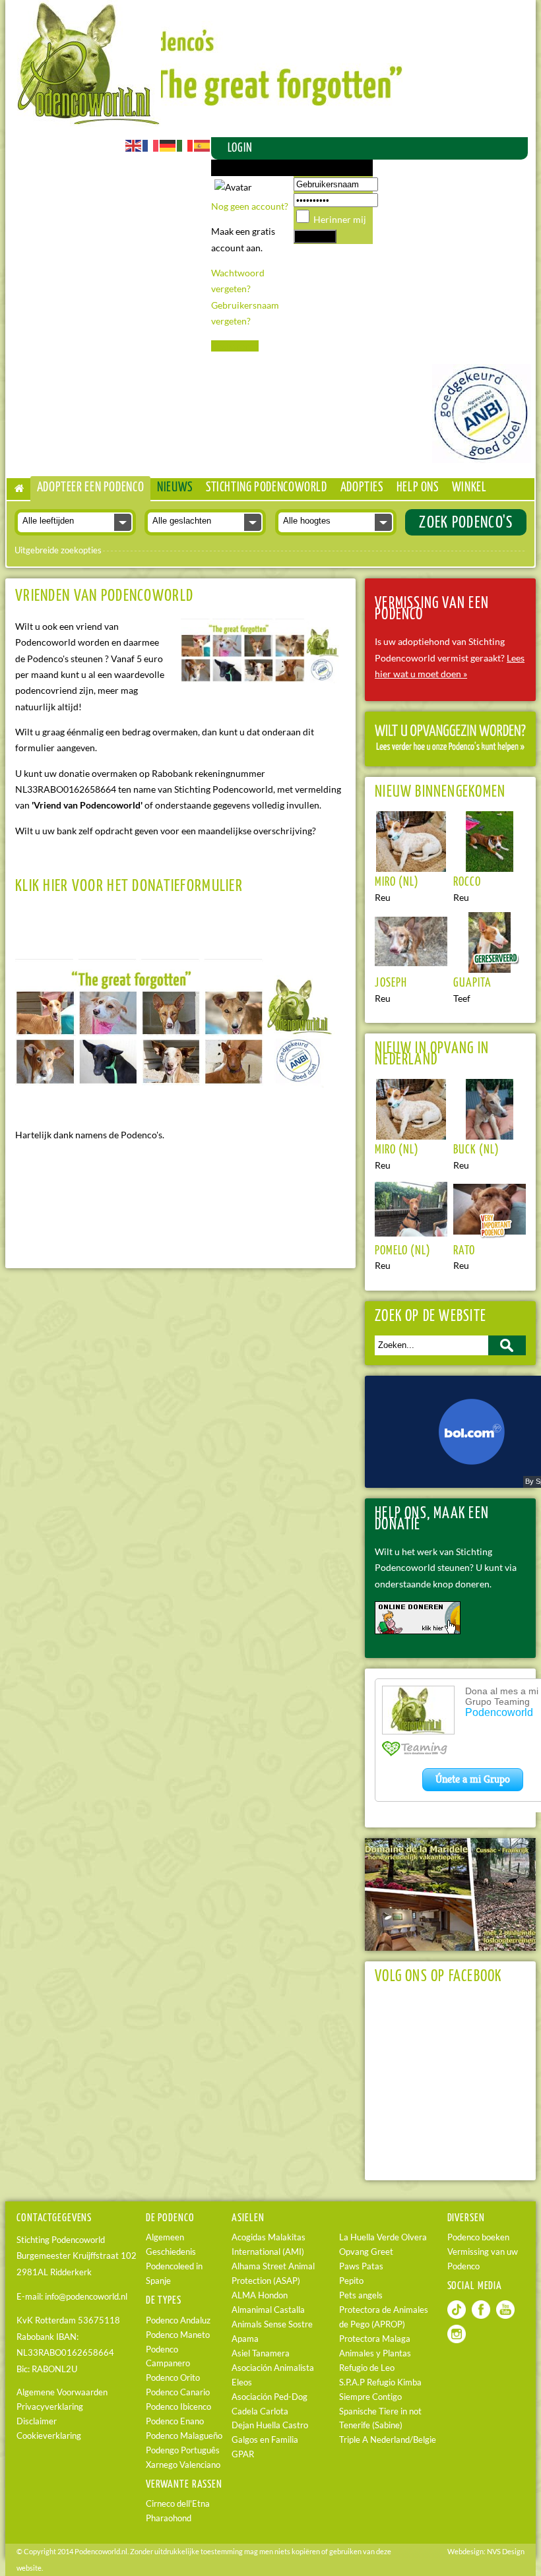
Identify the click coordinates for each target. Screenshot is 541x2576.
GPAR (243, 2454)
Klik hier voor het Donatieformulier (129, 886)
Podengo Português (183, 2450)
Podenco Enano (175, 2421)
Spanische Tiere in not (380, 2411)
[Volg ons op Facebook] (481, 2316)
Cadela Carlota (260, 2411)
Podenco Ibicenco (178, 2407)
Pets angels (361, 2295)
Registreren (235, 346)
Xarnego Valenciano (183, 2465)
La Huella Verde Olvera (383, 2237)
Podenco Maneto (178, 2335)
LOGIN (240, 148)
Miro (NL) (397, 882)
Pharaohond (169, 2518)
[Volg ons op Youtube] (505, 2316)
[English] (134, 145)
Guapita (472, 983)
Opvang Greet (366, 2252)
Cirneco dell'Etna (178, 2504)
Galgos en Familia (265, 2440)
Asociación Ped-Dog (270, 2397)
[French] (151, 145)
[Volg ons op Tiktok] (457, 2316)
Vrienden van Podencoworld (104, 596)
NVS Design (506, 2551)
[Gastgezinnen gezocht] (450, 748)
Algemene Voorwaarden (62, 2392)
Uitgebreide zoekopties (58, 550)
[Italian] (185, 145)
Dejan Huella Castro (270, 2425)
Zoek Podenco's (466, 523)
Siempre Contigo (370, 2397)
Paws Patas (361, 2266)
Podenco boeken (478, 2237)
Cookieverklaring (49, 2436)
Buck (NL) (476, 1150)
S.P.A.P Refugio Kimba (380, 2382)
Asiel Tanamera (261, 2353)
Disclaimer (37, 2421)
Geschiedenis (171, 2252)
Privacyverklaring (50, 2407)
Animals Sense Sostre (272, 2324)
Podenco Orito (173, 2378)
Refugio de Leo (367, 2368)
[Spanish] (203, 145)
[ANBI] (482, 459)
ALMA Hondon (260, 2295)
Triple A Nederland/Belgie (388, 2440)
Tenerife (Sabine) (371, 2425)
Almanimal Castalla (268, 2310)
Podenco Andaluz (178, 2320)
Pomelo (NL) (403, 1251)
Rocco (467, 882)
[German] (168, 145)
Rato (464, 1251)
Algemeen (165, 2237)
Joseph (391, 983)
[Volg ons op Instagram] (457, 2340)
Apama (245, 2339)
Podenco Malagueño (184, 2436)
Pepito (351, 2281)
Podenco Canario (178, 2392)
